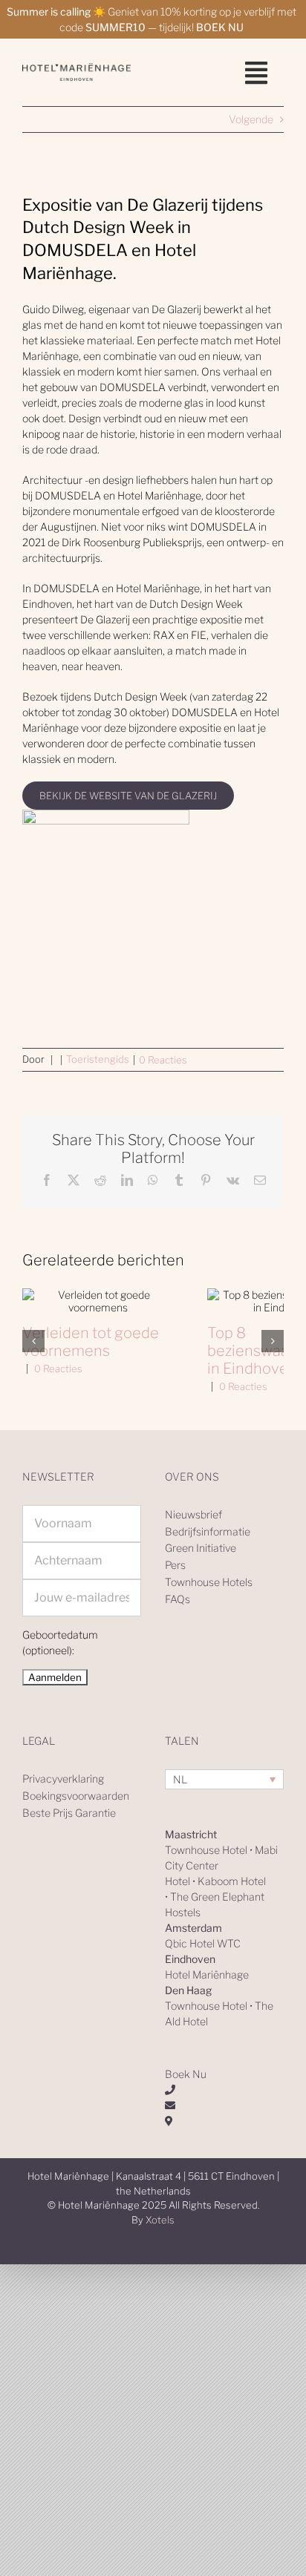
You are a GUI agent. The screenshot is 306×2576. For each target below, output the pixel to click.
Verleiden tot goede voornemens (91, 1342)
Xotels (160, 2220)
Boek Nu (186, 2074)
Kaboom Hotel (232, 1881)
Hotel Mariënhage (207, 1974)
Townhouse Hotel (206, 1850)
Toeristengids (98, 1059)
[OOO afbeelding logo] (76, 68)
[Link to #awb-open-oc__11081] (256, 73)
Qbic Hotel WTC (203, 1943)
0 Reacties (163, 1060)
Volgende (251, 119)
